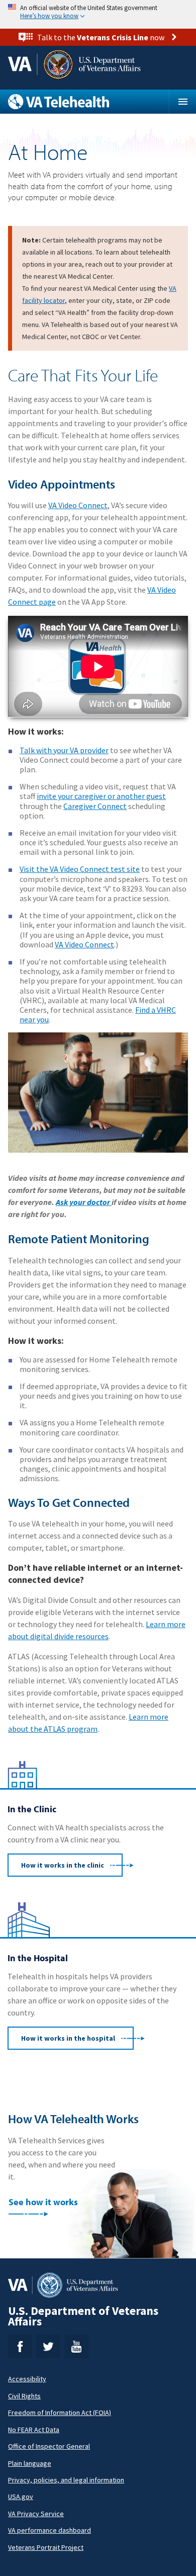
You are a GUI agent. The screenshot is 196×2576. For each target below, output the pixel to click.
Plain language (30, 2463)
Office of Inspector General (49, 2446)
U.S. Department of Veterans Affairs (83, 2316)
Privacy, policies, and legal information (66, 2480)
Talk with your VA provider (64, 750)
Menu (182, 102)
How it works (63, 1865)
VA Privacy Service (36, 2514)
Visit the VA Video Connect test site (80, 869)
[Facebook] (20, 2347)
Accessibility (27, 2379)
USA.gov (21, 2497)
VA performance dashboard (50, 2530)
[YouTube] (76, 2347)
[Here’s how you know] (98, 12)
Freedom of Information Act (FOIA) (60, 2412)
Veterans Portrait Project (46, 2547)
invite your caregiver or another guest (101, 796)
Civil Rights (24, 2396)
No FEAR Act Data (34, 2430)
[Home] (88, 102)
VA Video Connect (78, 505)
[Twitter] (48, 2347)
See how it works (43, 2202)
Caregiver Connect (95, 806)
